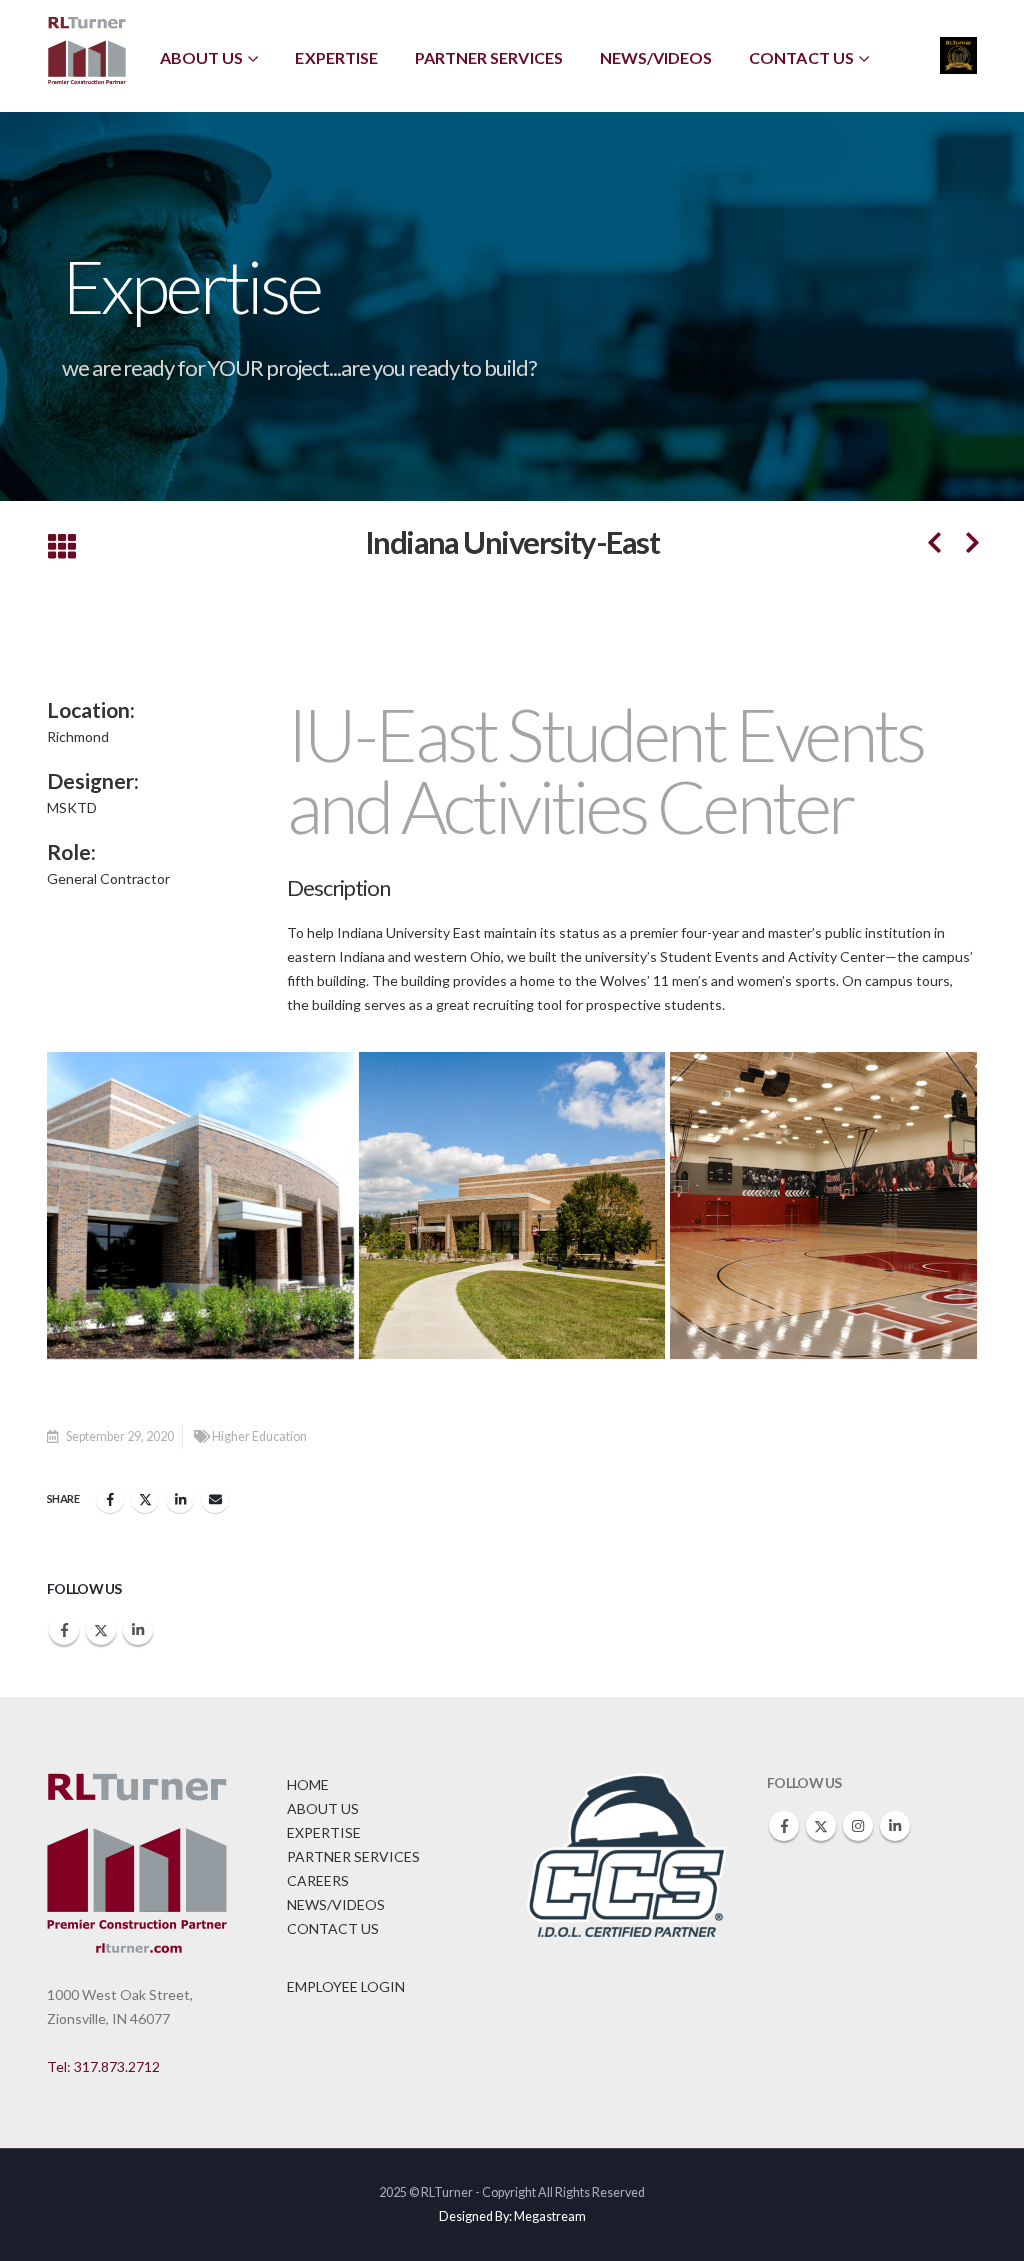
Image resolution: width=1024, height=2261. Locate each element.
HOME (308, 1784)
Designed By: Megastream (512, 2216)
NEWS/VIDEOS (336, 1904)
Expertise (336, 57)
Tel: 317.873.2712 (103, 2066)
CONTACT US (333, 1928)
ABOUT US (323, 1808)
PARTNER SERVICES (353, 1856)
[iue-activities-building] (200, 1205)
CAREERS (318, 1880)
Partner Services (489, 57)
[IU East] (823, 1205)
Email (215, 1499)
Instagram (858, 1826)
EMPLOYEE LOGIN (346, 1986)
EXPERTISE (324, 1832)
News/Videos (656, 57)
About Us (201, 57)
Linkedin (138, 1630)
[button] (61, 547)
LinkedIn (180, 1499)
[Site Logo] (87, 51)
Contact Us (801, 57)
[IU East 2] (512, 1205)
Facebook (110, 1499)
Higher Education (259, 1436)
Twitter (145, 1499)
